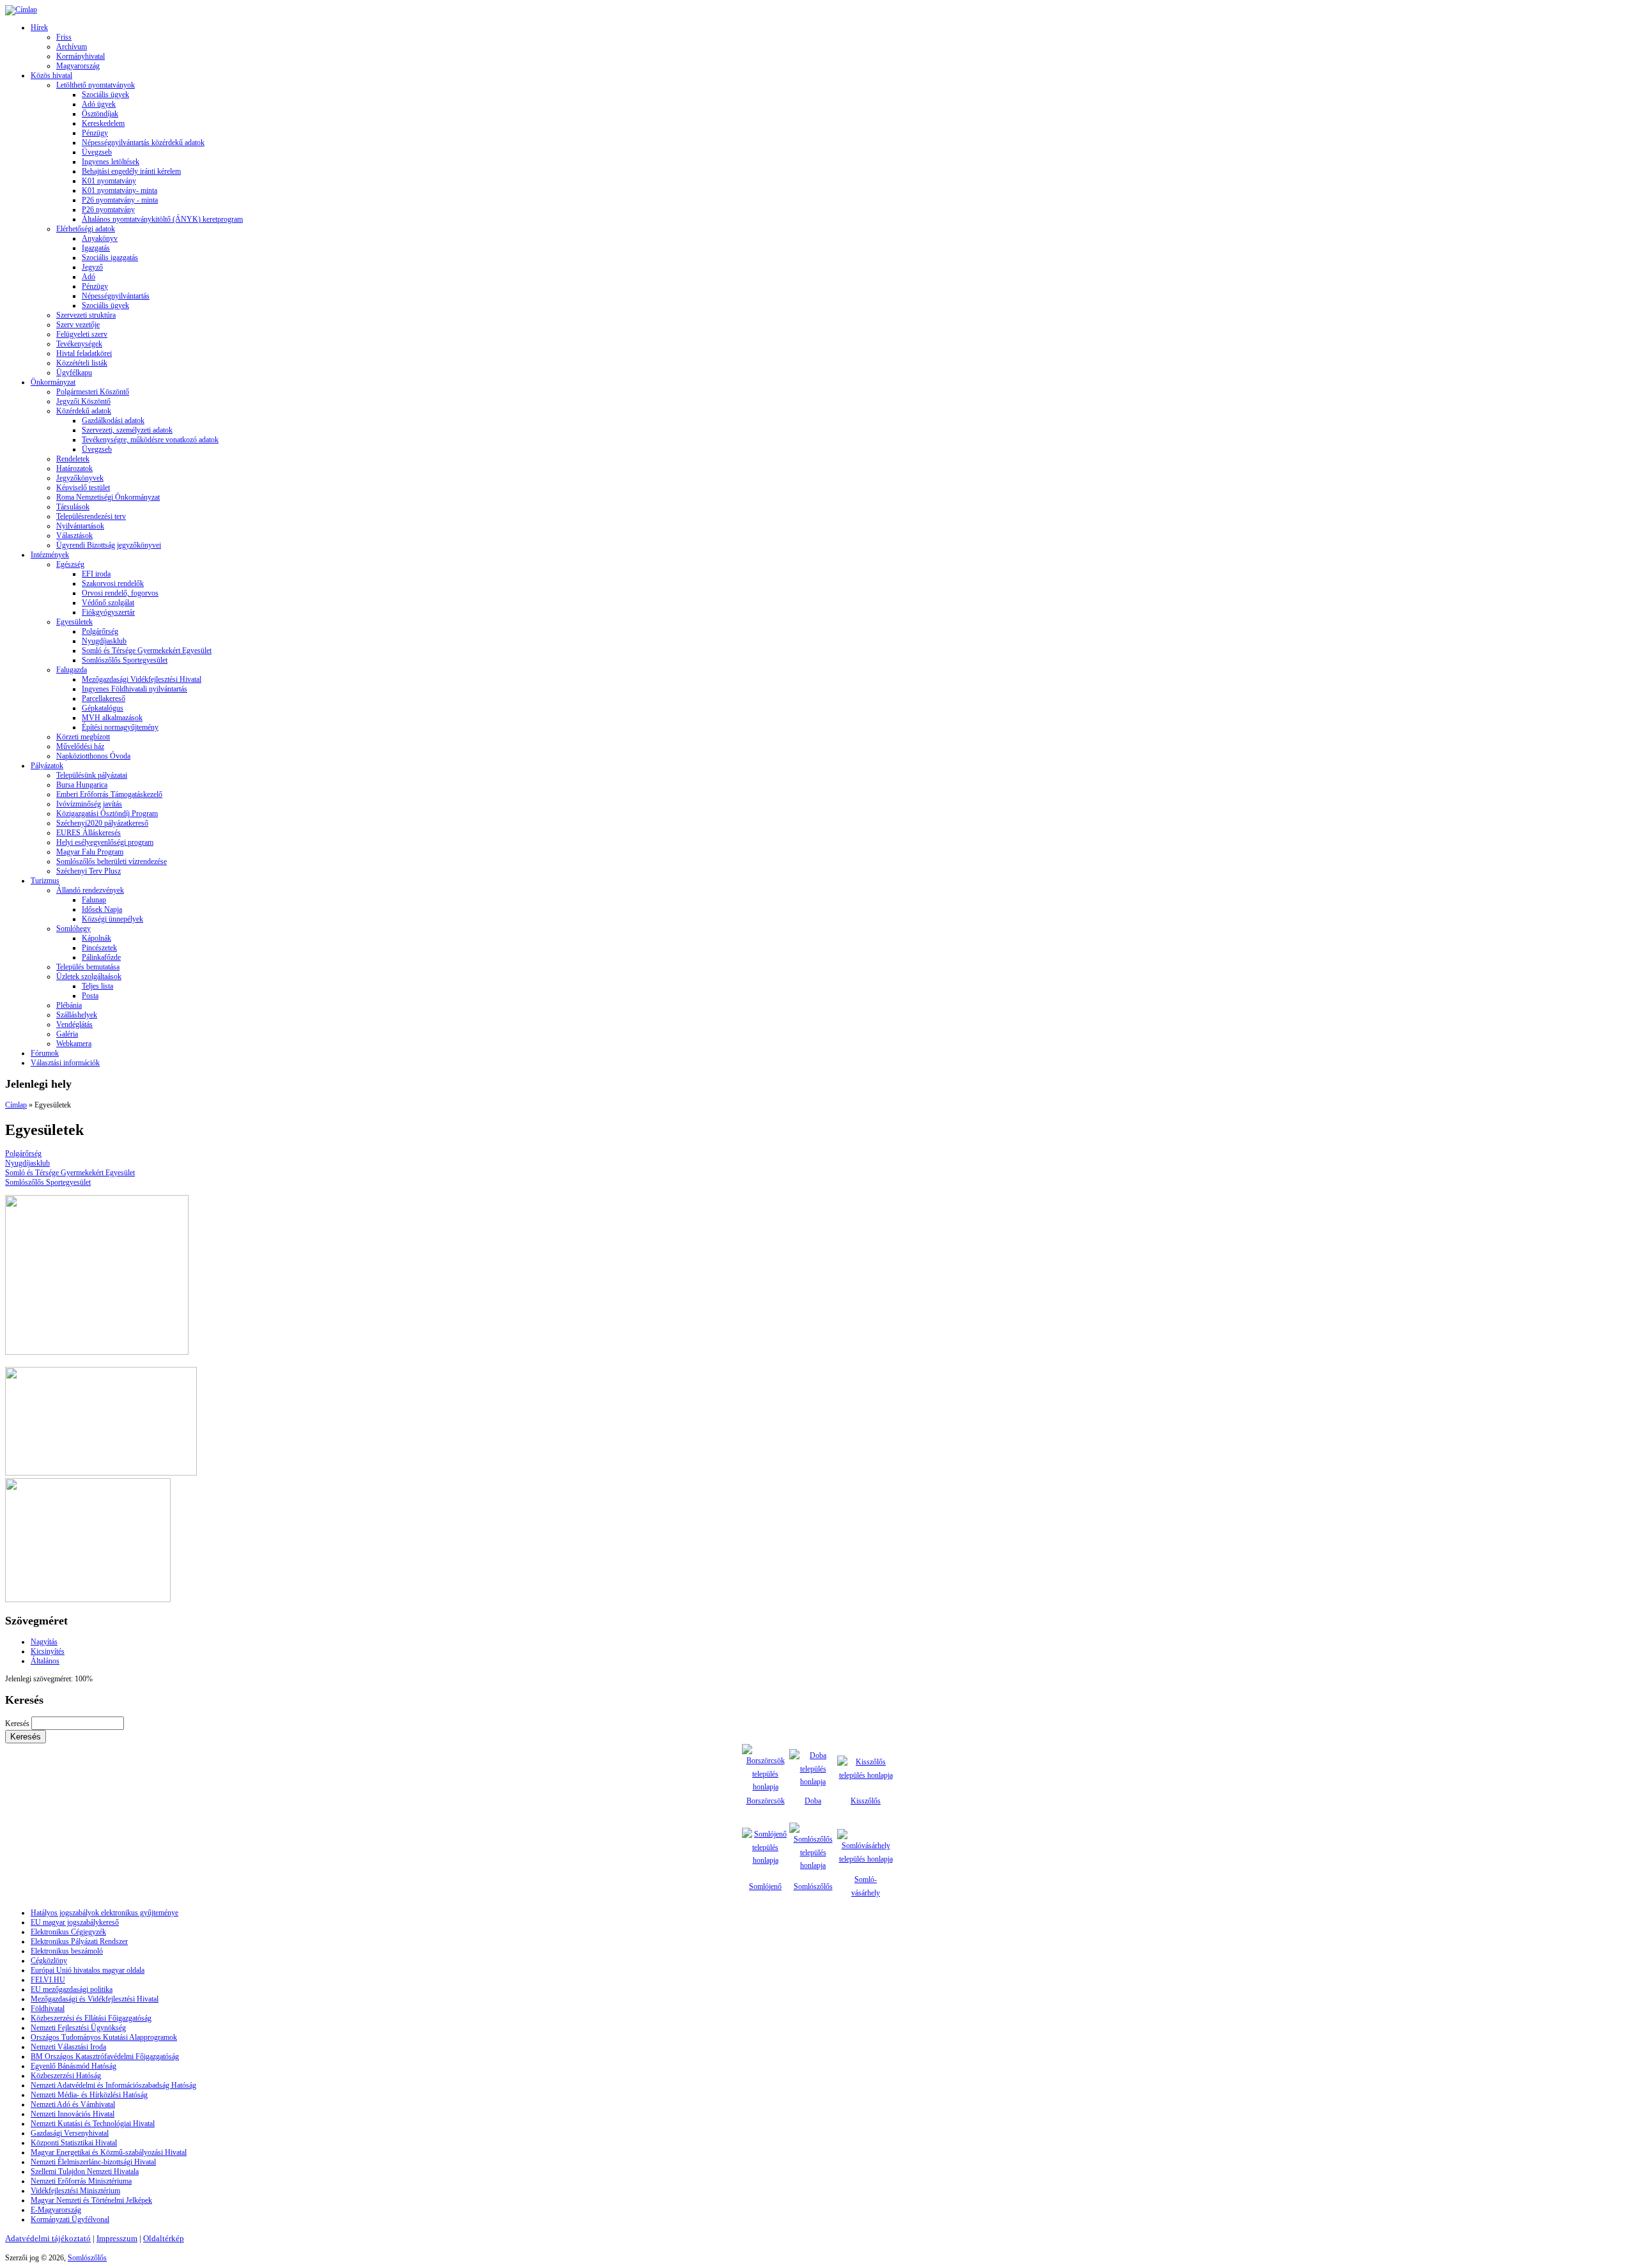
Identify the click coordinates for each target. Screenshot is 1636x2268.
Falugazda (72, 670)
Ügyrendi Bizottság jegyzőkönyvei (109, 545)
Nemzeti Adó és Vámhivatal (73, 2104)
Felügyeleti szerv (82, 334)
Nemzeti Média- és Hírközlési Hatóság (89, 2095)
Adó (89, 277)
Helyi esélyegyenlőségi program (105, 842)
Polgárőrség (100, 631)
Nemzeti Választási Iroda (68, 2047)
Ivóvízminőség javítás (89, 804)
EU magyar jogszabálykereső (75, 1922)
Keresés (18, 1724)
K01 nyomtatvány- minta (120, 190)
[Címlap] (21, 10)
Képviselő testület (83, 488)
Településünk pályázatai (92, 775)
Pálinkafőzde (101, 957)
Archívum (72, 47)
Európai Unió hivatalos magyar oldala (88, 1970)
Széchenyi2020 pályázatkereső (102, 823)
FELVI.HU (48, 1980)
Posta (90, 996)
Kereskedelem (103, 123)
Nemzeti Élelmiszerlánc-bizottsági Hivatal (93, 2162)
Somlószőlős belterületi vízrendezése (112, 861)
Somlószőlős (813, 1886)
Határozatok (74, 468)
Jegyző (92, 267)
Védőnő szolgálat (108, 603)
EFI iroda (96, 574)
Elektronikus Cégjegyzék (68, 1932)
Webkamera (74, 1044)
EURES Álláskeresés (89, 833)
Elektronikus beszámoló (67, 1951)
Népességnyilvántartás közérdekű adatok (143, 143)
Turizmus (45, 881)
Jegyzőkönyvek (80, 478)
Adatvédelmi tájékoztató (48, 2238)
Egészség (70, 564)
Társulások (73, 507)
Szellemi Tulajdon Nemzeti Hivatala (85, 2172)
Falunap (94, 900)
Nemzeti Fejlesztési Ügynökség (78, 2028)
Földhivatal (48, 2009)
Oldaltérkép (164, 2238)
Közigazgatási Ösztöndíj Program (107, 814)
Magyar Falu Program (90, 852)
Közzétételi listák (82, 363)
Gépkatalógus (103, 708)
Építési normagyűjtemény (120, 727)
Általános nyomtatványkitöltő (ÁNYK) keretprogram (162, 219)
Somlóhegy (73, 929)
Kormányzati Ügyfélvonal (70, 2219)
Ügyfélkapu (74, 373)
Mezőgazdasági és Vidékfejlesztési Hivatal (95, 1999)
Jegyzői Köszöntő (83, 401)
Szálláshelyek (77, 1015)
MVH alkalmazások (112, 718)
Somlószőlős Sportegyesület (125, 660)
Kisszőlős (866, 1801)
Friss (64, 37)
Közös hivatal (51, 75)
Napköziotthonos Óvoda (93, 756)
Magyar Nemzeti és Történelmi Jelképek (91, 2200)
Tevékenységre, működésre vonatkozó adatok (150, 440)
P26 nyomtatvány (108, 210)
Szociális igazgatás (110, 258)
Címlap (16, 1105)
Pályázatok (47, 766)
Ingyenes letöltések (111, 162)
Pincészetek (99, 948)
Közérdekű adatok (84, 411)
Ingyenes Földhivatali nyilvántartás (135, 689)
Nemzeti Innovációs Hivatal (73, 2114)
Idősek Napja (102, 909)
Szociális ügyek (105, 95)
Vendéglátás (74, 1024)
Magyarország (78, 66)
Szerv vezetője (78, 325)
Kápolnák (96, 938)
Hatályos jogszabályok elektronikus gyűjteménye (104, 1913)
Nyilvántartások (80, 526)
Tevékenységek (79, 344)
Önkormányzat (53, 382)
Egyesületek (74, 622)
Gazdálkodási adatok (113, 420)
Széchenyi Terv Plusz (89, 871)
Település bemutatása (88, 967)
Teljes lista (97, 986)
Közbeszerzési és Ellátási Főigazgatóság (91, 2018)
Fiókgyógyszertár (108, 612)
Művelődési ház (80, 746)
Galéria (67, 1034)
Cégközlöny (49, 1961)
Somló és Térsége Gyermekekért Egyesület (147, 651)
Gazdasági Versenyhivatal (70, 2133)
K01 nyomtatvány (109, 181)
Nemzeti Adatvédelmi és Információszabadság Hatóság (113, 2085)
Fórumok (45, 1053)
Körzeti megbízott (83, 737)
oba (816, 1801)
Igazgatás (96, 248)
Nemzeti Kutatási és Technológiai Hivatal (93, 2124)
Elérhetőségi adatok (86, 229)
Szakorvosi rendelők (113, 583)
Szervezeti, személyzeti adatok (127, 430)
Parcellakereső (104, 698)
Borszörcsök (766, 1801)
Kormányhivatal (81, 56)
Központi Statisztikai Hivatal (74, 2143)
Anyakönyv (100, 238)
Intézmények (50, 555)
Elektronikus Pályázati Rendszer (79, 1941)
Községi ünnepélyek (112, 919)
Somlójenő (765, 1886)
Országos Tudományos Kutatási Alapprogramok (104, 2037)
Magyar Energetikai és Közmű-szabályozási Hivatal (109, 2152)
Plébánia (69, 1005)
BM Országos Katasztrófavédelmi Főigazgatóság (105, 2056)
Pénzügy (95, 133)
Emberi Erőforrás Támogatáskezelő (109, 794)
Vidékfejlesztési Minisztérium (75, 2191)
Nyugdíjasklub (104, 641)
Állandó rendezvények (90, 890)
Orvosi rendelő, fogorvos (120, 593)
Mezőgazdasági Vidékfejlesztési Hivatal (142, 679)
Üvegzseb (97, 152)
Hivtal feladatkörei (84, 353)
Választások (74, 536)
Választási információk (65, 1063)
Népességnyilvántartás (116, 296)
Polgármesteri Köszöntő (93, 392)
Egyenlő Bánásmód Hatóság (73, 2066)
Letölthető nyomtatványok (96, 85)
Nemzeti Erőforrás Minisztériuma (81, 2181)
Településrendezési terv (91, 516)
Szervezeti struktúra (86, 315)
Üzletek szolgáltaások (89, 976)
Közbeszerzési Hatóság (66, 2076)
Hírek (39, 27)
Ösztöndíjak (100, 114)
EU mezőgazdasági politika (72, 1989)
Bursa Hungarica (82, 785)
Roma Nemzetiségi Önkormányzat (108, 497)
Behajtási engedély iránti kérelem (131, 171)
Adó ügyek (99, 104)
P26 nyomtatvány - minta (120, 200)
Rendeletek (73, 459)
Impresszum (117, 2238)
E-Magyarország (56, 2210)
